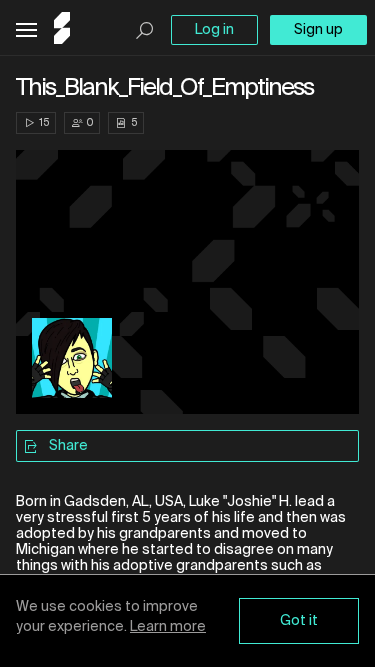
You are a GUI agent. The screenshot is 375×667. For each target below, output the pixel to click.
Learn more (168, 627)
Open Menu (26, 30)
